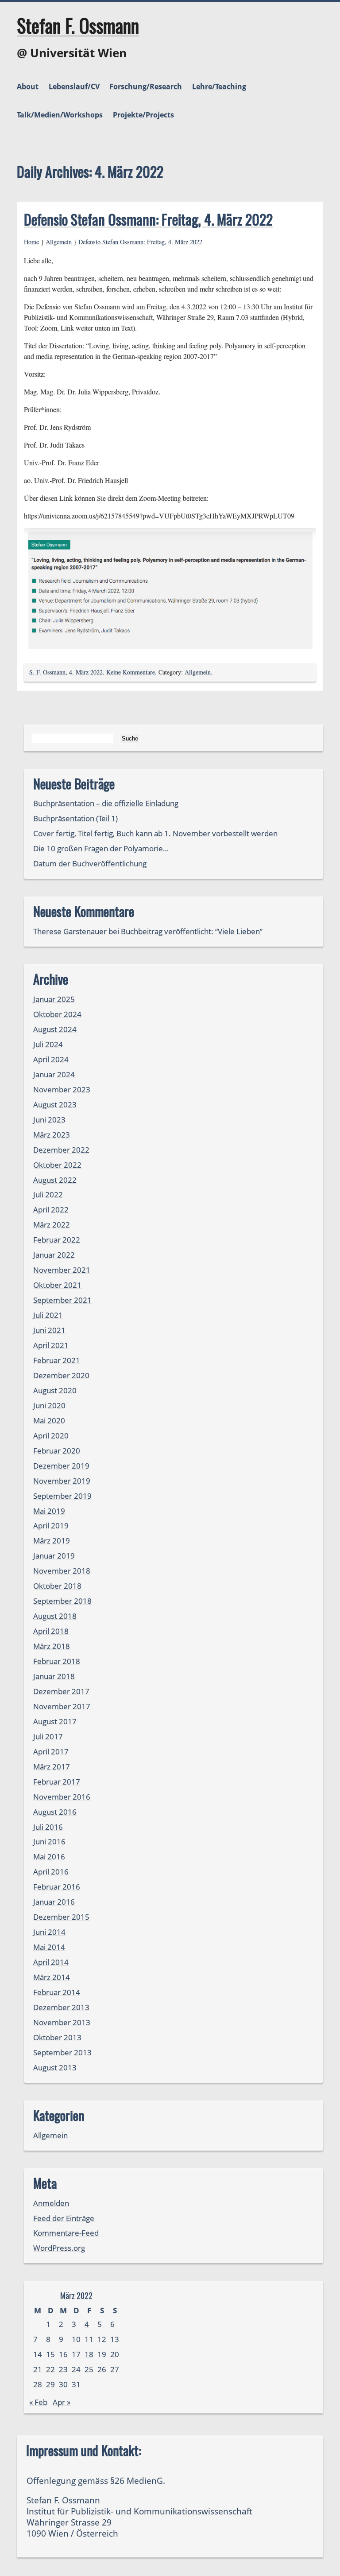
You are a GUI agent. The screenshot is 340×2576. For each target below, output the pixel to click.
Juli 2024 (48, 1044)
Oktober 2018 (57, 1586)
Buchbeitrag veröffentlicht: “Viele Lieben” (192, 931)
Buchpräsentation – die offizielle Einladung (106, 803)
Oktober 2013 (57, 2037)
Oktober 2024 (57, 1014)
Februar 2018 (57, 1661)
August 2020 (55, 1390)
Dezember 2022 (61, 1150)
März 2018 (52, 1646)
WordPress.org (59, 2248)
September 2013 (62, 2052)
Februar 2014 (57, 1992)
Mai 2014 (49, 1947)
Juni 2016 (49, 1841)
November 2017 (62, 1706)
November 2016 (62, 1797)
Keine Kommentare (131, 672)
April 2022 (51, 1210)
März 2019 (52, 1541)
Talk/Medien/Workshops (60, 115)
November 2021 (62, 1270)
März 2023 (52, 1135)
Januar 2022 (54, 1255)
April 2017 (51, 1752)
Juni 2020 (49, 1405)
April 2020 (51, 1436)
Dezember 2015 (61, 1917)
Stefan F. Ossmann (78, 25)
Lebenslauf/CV (74, 86)
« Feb (38, 2402)
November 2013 (62, 2022)
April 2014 (51, 1962)
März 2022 (52, 1225)
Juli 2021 (48, 1315)
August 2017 (55, 1721)
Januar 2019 (54, 1556)
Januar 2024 (54, 1074)
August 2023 (55, 1105)
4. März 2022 (86, 672)
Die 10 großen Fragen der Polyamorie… (101, 848)
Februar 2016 (57, 1887)
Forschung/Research (146, 86)
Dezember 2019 (61, 1466)
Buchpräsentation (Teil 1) (75, 818)
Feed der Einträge (64, 2218)
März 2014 (52, 1977)
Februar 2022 (57, 1240)
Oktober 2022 (57, 1165)
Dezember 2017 (61, 1691)
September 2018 (62, 1601)
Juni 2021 (49, 1330)
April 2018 (51, 1631)
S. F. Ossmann (47, 672)
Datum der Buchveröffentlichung (90, 863)
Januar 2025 (54, 999)
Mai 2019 (49, 1511)
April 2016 (51, 1872)
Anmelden (51, 2203)
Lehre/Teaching (219, 86)
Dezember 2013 (61, 2007)
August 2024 (55, 1029)
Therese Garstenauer (70, 931)
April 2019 (51, 1526)
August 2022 (55, 1180)
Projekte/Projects (143, 115)
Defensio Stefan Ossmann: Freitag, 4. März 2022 (148, 219)
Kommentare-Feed (66, 2233)
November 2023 (62, 1089)
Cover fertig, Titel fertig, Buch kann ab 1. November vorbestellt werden (155, 833)
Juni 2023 (49, 1120)
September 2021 (62, 1300)
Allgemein (59, 242)
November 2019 (62, 1481)
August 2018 (55, 1616)
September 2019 (62, 1496)
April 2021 (51, 1345)
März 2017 (52, 1767)
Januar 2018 (54, 1676)
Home (31, 242)
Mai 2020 (49, 1421)
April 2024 (51, 1059)
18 (89, 2354)
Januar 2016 (54, 1902)
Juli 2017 (48, 1736)
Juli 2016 (48, 1827)
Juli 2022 (48, 1194)
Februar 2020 (57, 1451)
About (28, 86)
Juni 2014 (49, 1932)
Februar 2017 (57, 1782)
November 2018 (62, 1571)
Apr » (62, 2402)
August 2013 (55, 2067)
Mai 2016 (49, 1857)
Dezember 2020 (61, 1375)
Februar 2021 (57, 1360)
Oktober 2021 (57, 1285)
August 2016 (55, 1812)
